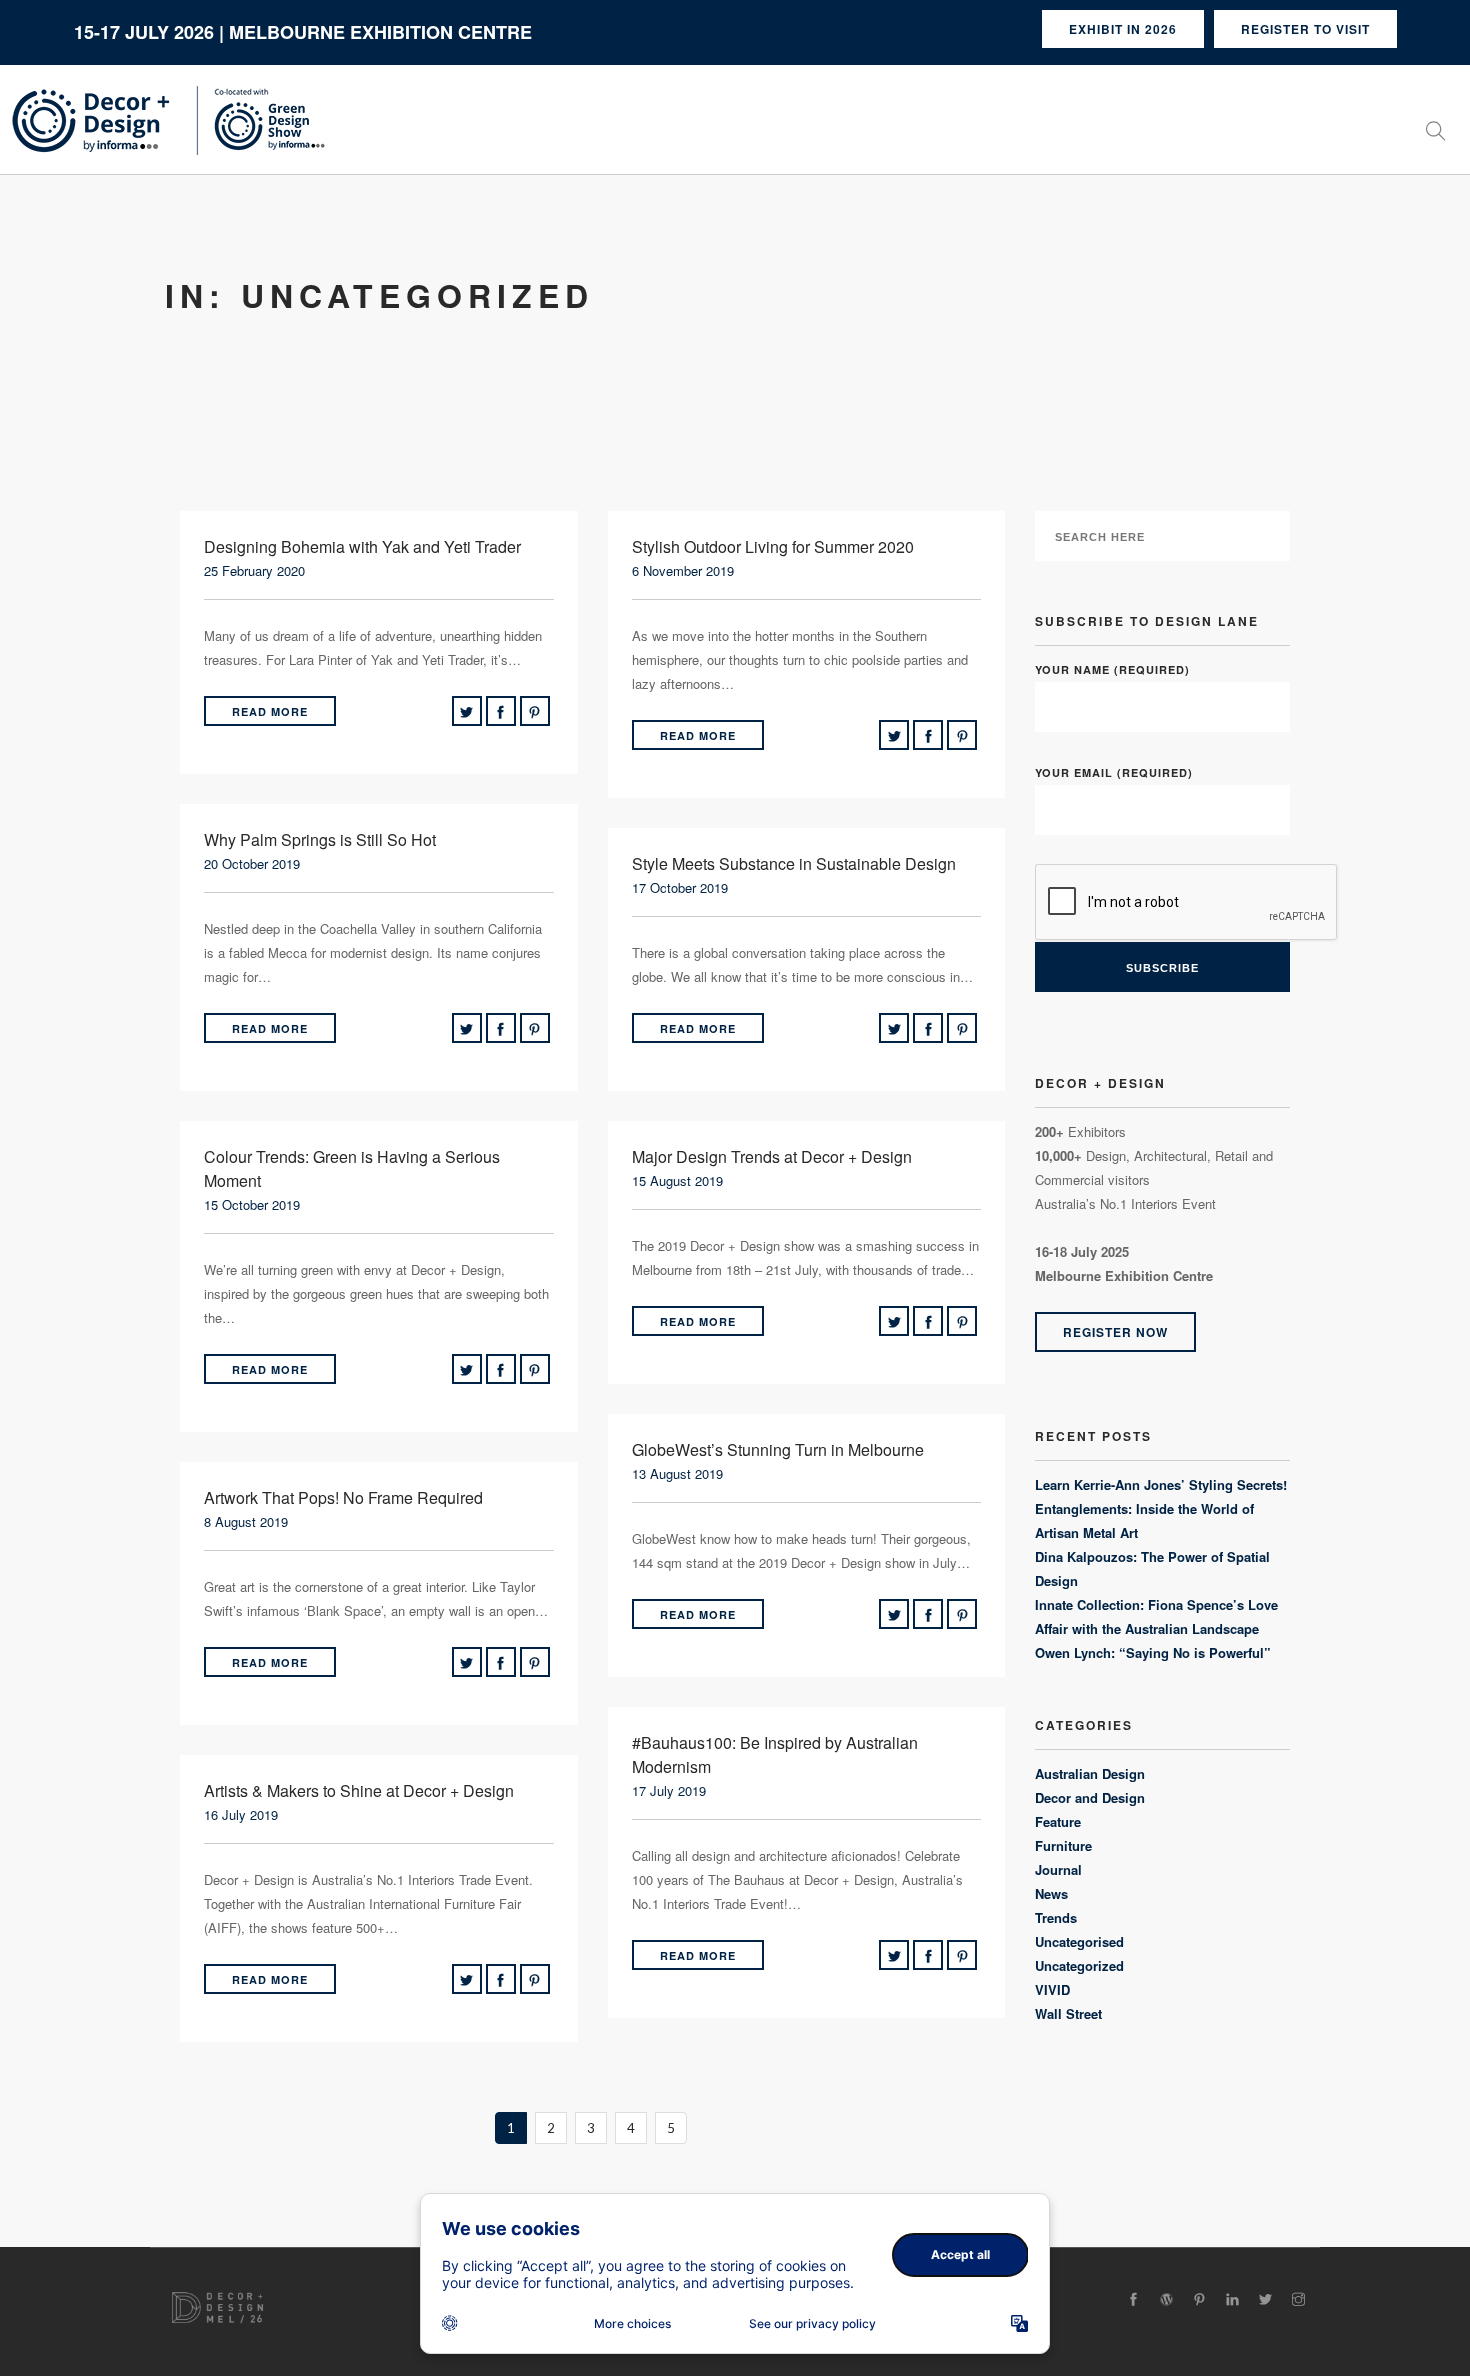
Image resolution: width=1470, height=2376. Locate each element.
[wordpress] (1166, 2299)
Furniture (1063, 1845)
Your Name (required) (1112, 669)
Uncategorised (1079, 1941)
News (1051, 1893)
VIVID (1052, 1989)
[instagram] (1298, 2299)
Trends (1056, 1917)
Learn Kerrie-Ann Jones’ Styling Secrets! (1161, 1484)
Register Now (1115, 1332)
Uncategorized (1079, 1965)
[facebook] (1133, 2299)
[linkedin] (1232, 2299)
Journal (1058, 1869)
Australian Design (1090, 1773)
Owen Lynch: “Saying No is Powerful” (1153, 1652)
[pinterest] (1199, 2299)
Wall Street (1068, 2013)
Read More (270, 711)
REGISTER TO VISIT (1305, 29)
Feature (1058, 1821)
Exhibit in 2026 (1123, 29)
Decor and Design (1090, 1797)
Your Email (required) (1114, 772)
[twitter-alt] (1265, 2299)
